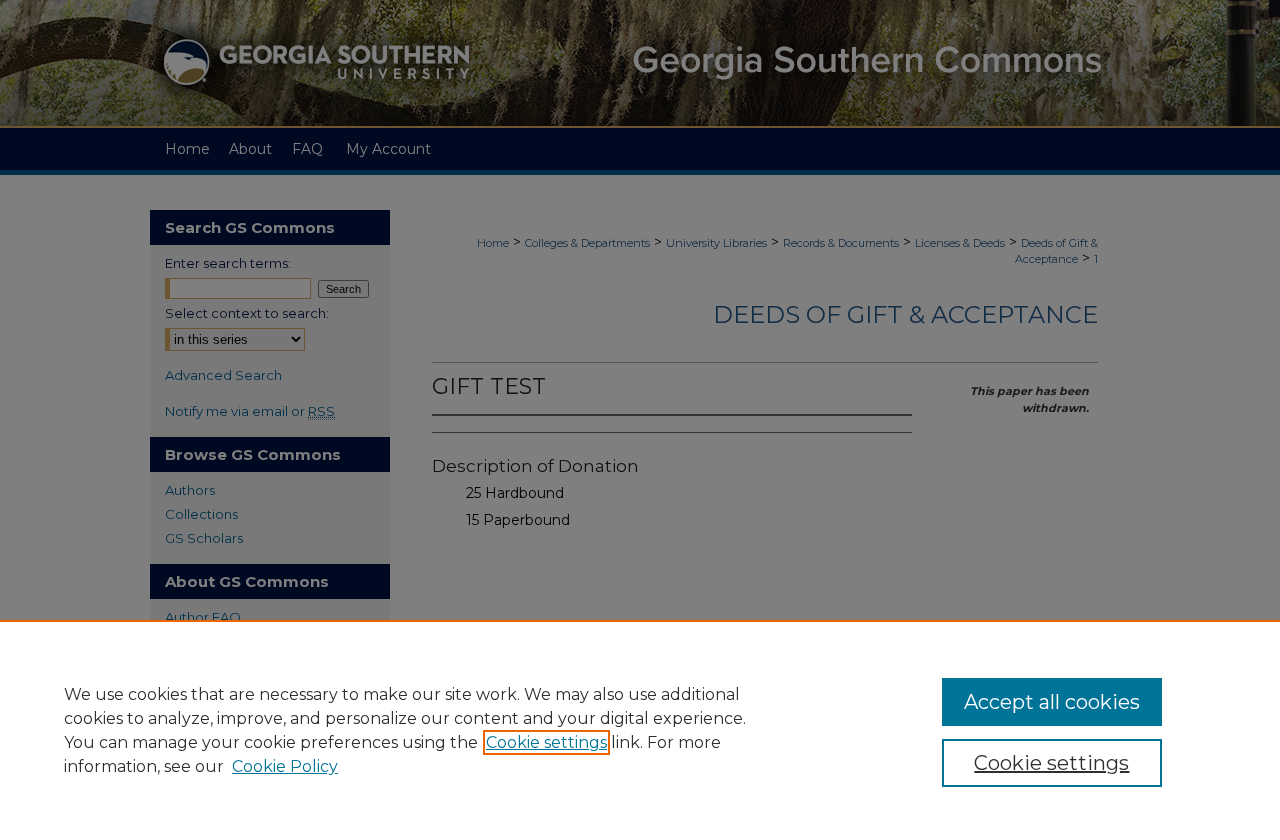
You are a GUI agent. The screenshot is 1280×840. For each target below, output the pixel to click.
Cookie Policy (285, 766)
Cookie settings (546, 742)
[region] (640, 730)
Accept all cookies (1052, 702)
